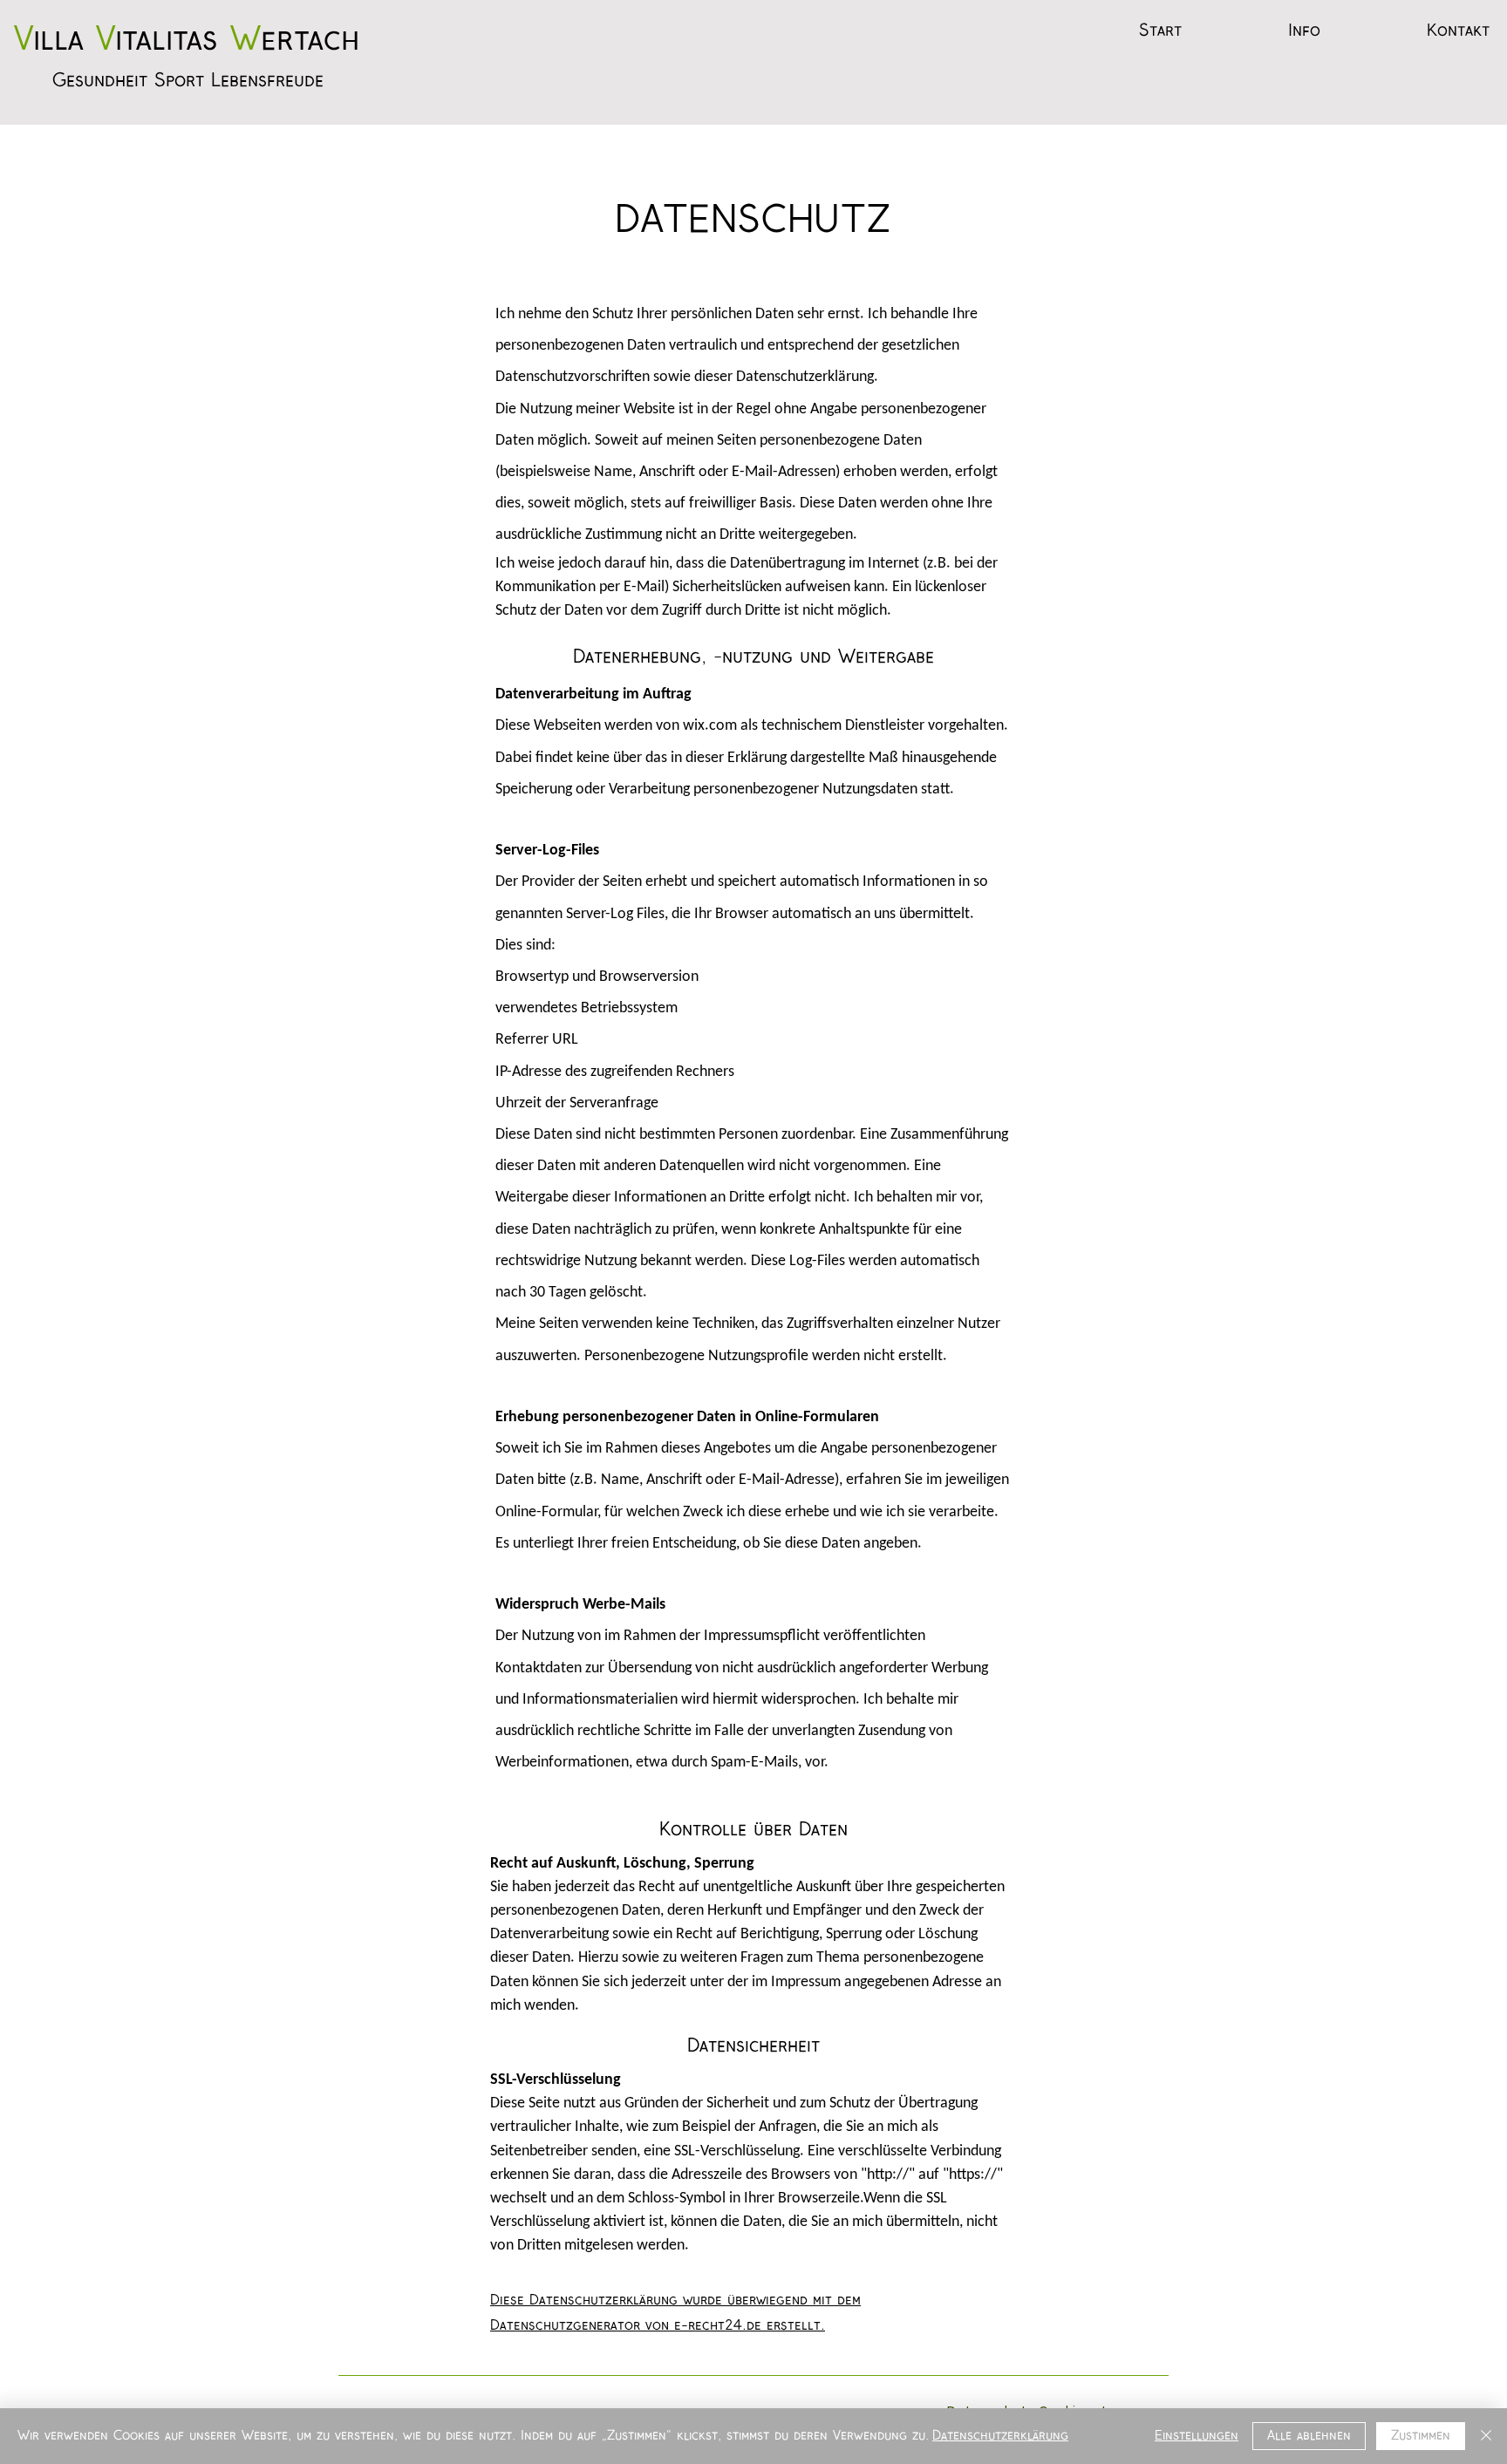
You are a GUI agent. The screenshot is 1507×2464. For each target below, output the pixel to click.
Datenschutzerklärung (1000, 2436)
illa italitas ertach (187, 41)
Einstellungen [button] (1197, 2436)
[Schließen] (1486, 2436)
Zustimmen (1421, 2436)
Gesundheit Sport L (136, 81)
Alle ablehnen (1309, 2436)
